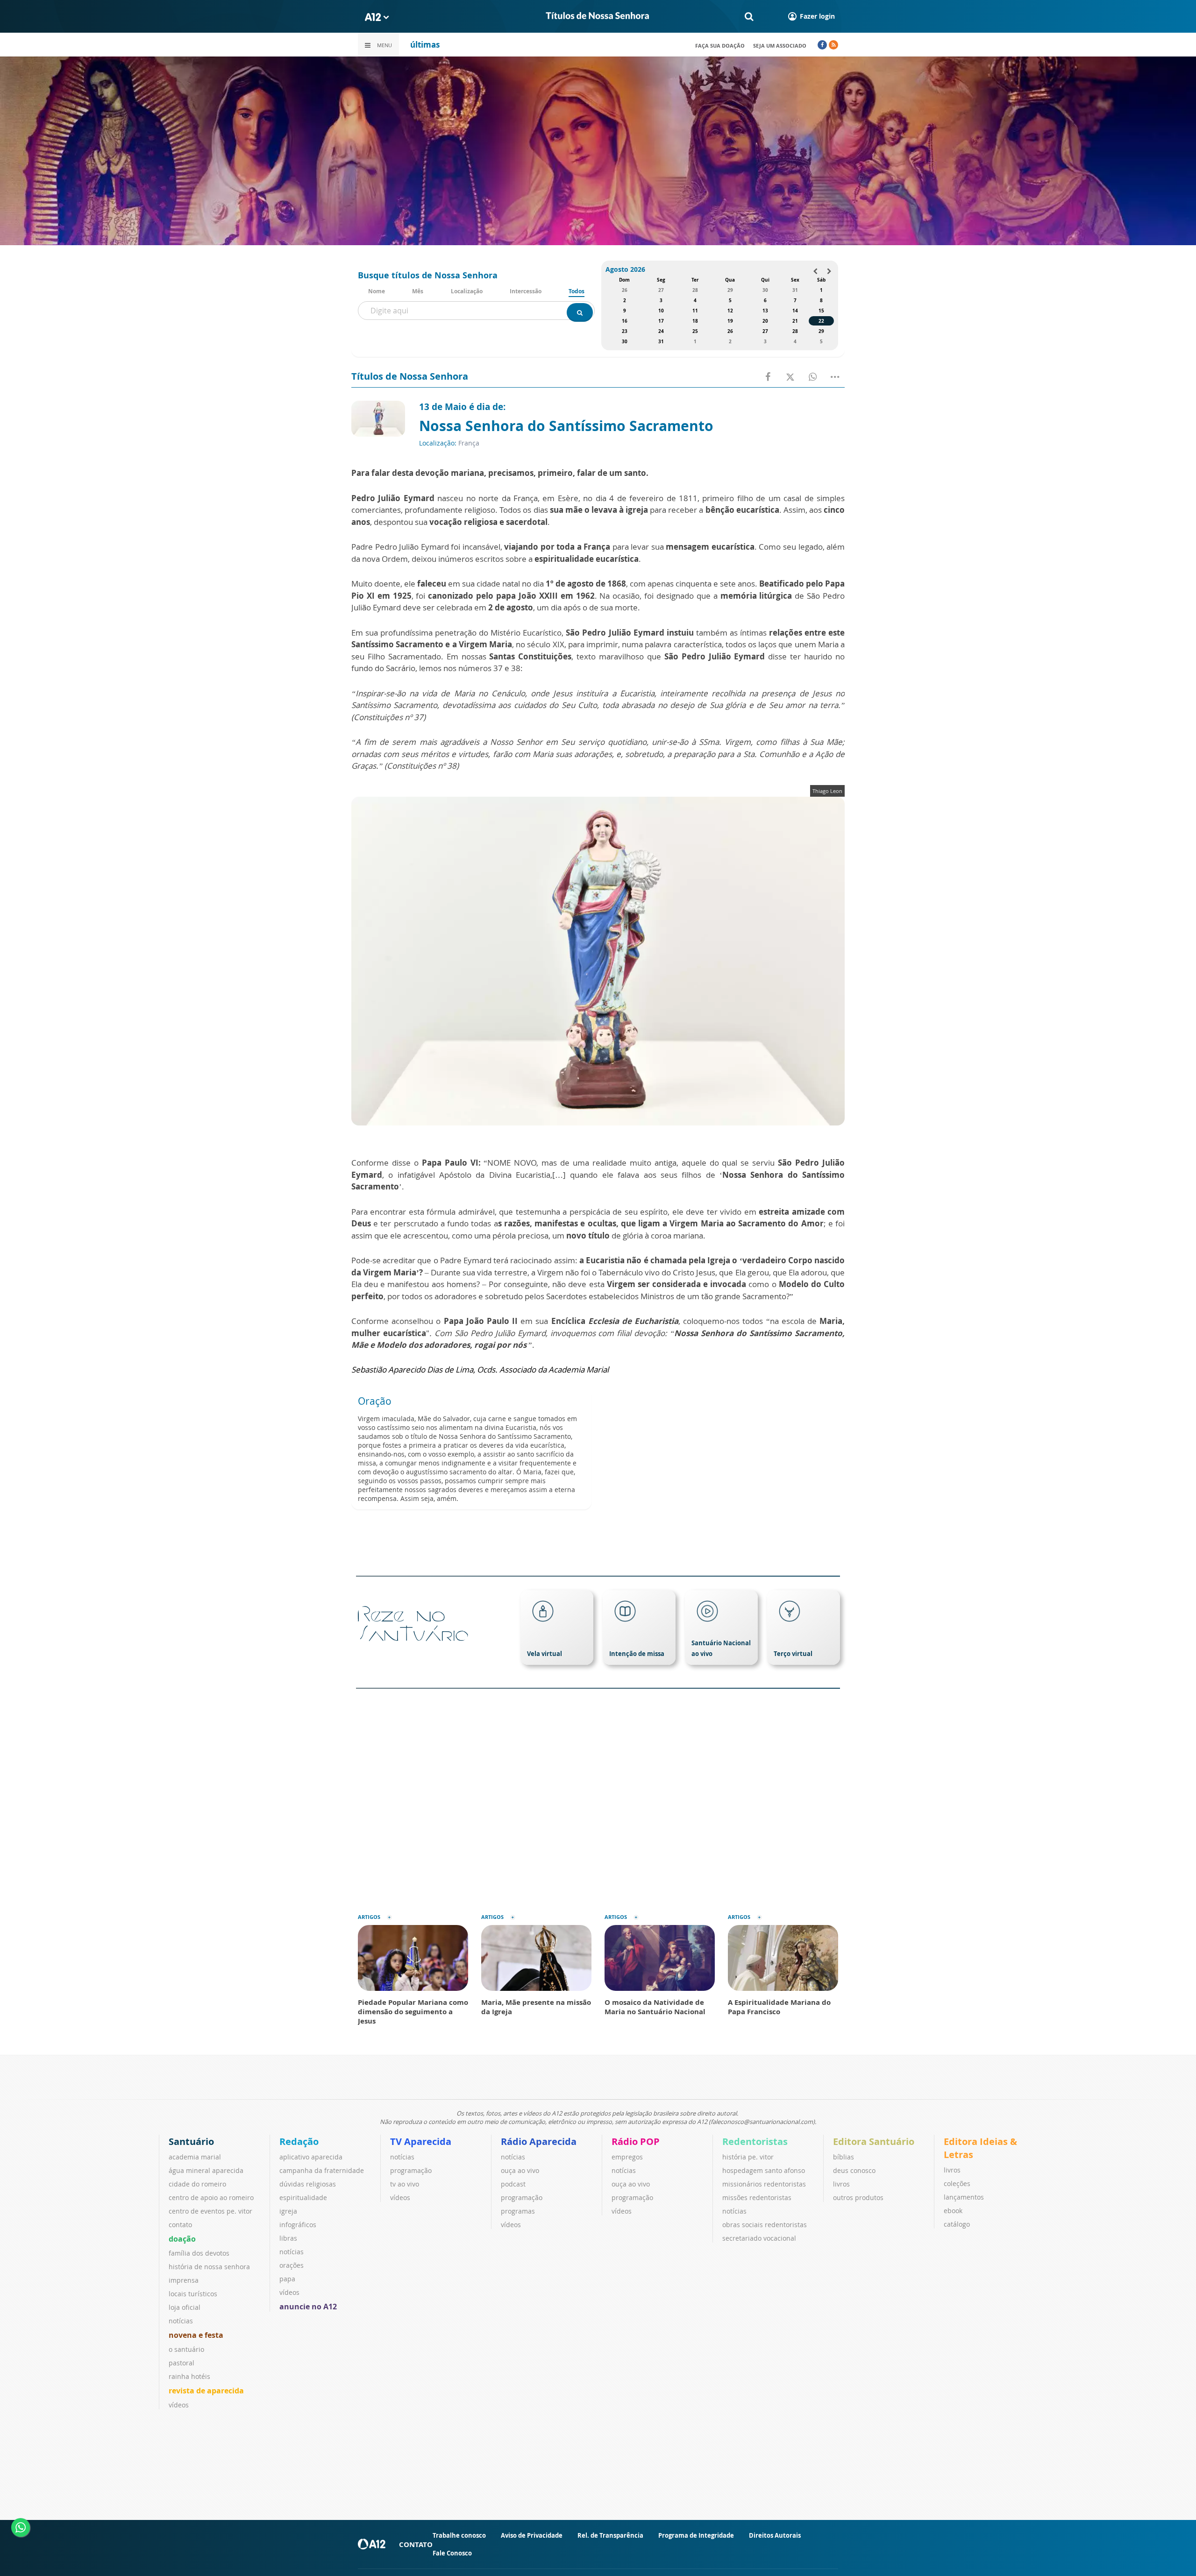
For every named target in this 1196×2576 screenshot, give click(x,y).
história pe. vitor (748, 2157)
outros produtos (858, 2197)
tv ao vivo (405, 2184)
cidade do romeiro (197, 2184)
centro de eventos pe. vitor (210, 2211)
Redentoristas (755, 2141)
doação (182, 2239)
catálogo (957, 2224)
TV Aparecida (421, 2141)
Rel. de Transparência (610, 2535)
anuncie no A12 (308, 2307)
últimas (425, 45)
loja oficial (185, 2307)
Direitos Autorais (775, 2535)
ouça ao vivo (520, 2170)
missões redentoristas (757, 2197)
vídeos (179, 2405)
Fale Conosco (452, 2553)
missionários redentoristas (764, 2184)
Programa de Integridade (696, 2535)
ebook (953, 2211)
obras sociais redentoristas (765, 2225)
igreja (288, 2211)
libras (288, 2238)
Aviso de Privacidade (532, 2535)
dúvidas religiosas (308, 2184)
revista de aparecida (206, 2391)
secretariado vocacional (759, 2238)
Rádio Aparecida (539, 2141)
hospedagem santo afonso (764, 2170)
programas (518, 2211)
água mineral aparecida (206, 2170)
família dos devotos (199, 2253)
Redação (299, 2141)
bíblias (844, 2157)
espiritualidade (303, 2197)
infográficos (298, 2225)
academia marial (195, 2157)
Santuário (191, 2141)
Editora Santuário (874, 2141)
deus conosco (854, 2170)
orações (292, 2265)
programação (411, 2170)
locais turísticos (193, 2294)
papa (287, 2279)
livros (841, 2184)
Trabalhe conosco (459, 2535)
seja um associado (780, 46)
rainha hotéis (189, 2376)
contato (180, 2225)
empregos (627, 2157)
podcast (513, 2184)
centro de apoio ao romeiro (211, 2197)
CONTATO (416, 2544)
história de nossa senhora (209, 2267)
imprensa (184, 2280)
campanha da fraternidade (322, 2170)
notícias (181, 2321)
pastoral (182, 2363)
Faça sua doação (720, 46)
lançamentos (964, 2197)
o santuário (186, 2349)
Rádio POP (636, 2141)
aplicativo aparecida (311, 2157)
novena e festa (196, 2335)
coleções (957, 2183)
